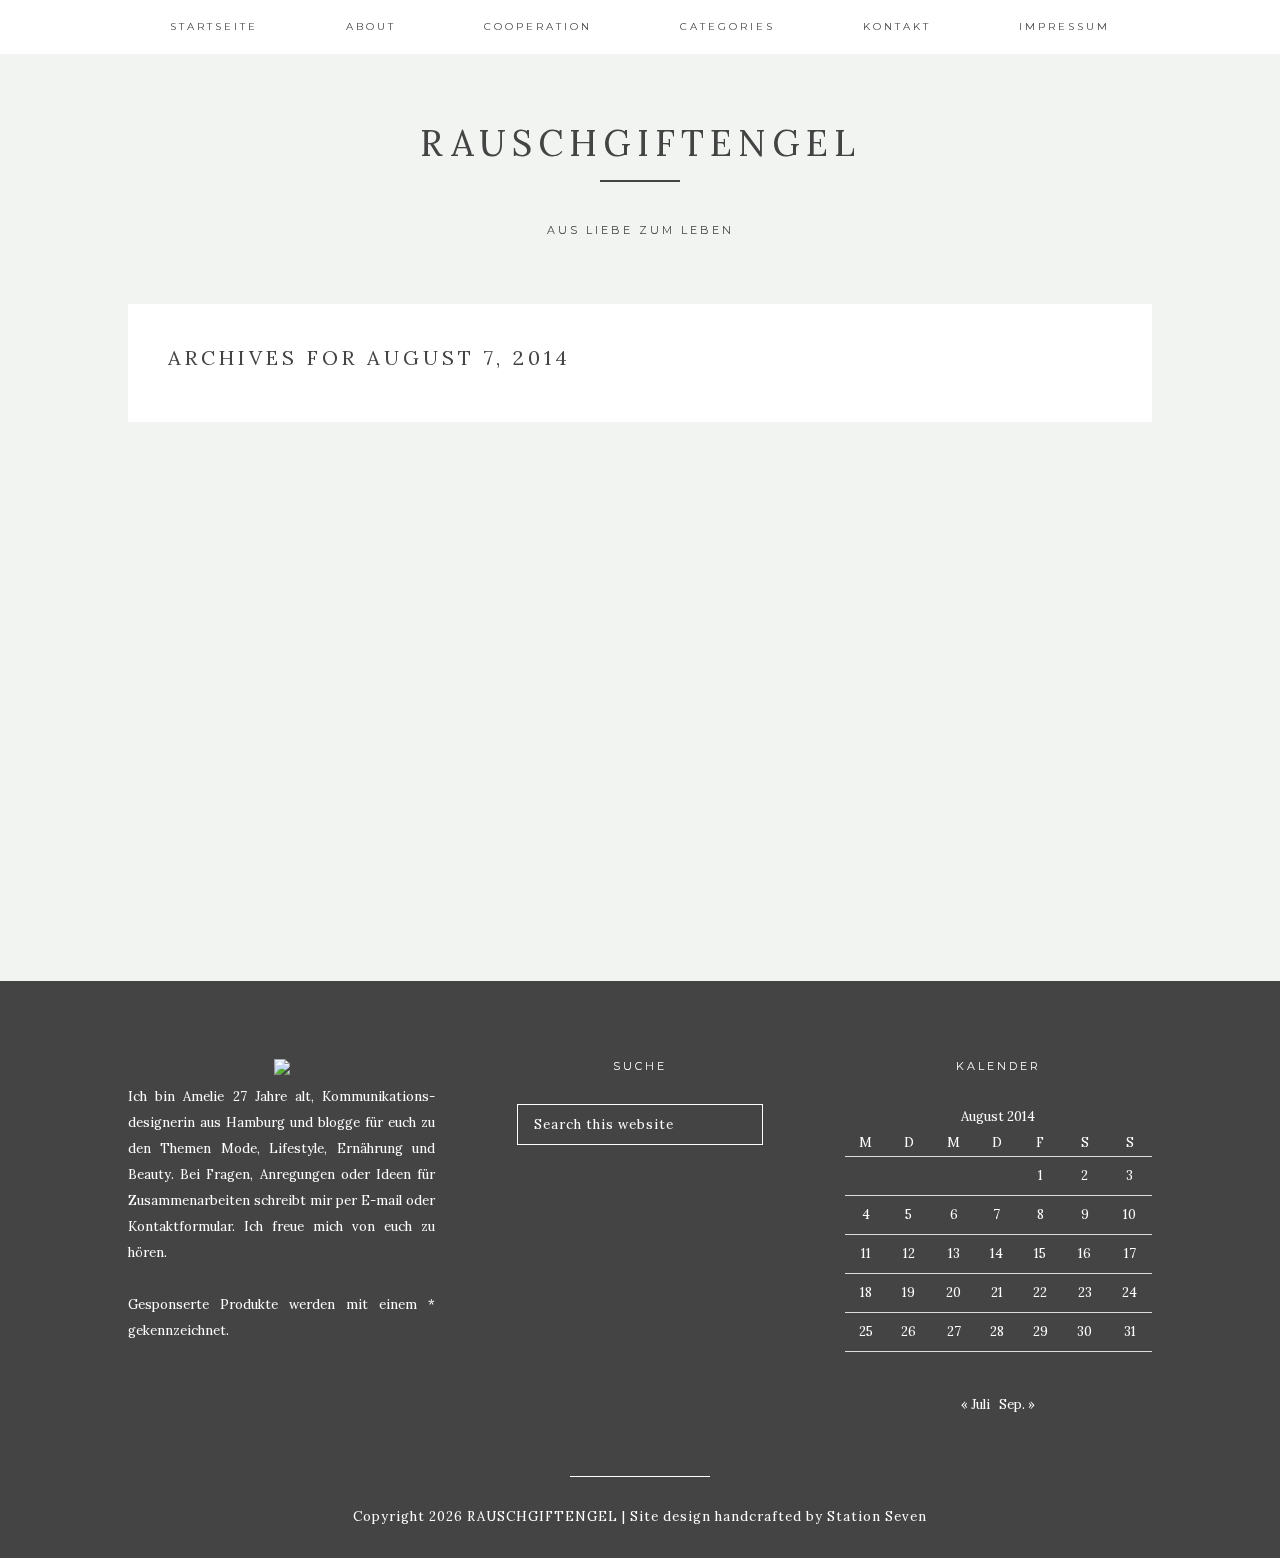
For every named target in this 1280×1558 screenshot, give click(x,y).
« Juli (975, 1404)
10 (1129, 1214)
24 (1129, 1292)
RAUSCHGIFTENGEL (640, 143)
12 (909, 1253)
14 (996, 1253)
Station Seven (875, 1516)
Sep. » (1017, 1404)
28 (997, 1331)
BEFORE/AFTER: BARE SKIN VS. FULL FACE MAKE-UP (288, 778)
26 (908, 1331)
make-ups (288, 710)
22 (1040, 1292)
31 (1130, 1331)
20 (953, 1292)
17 (1130, 1253)
